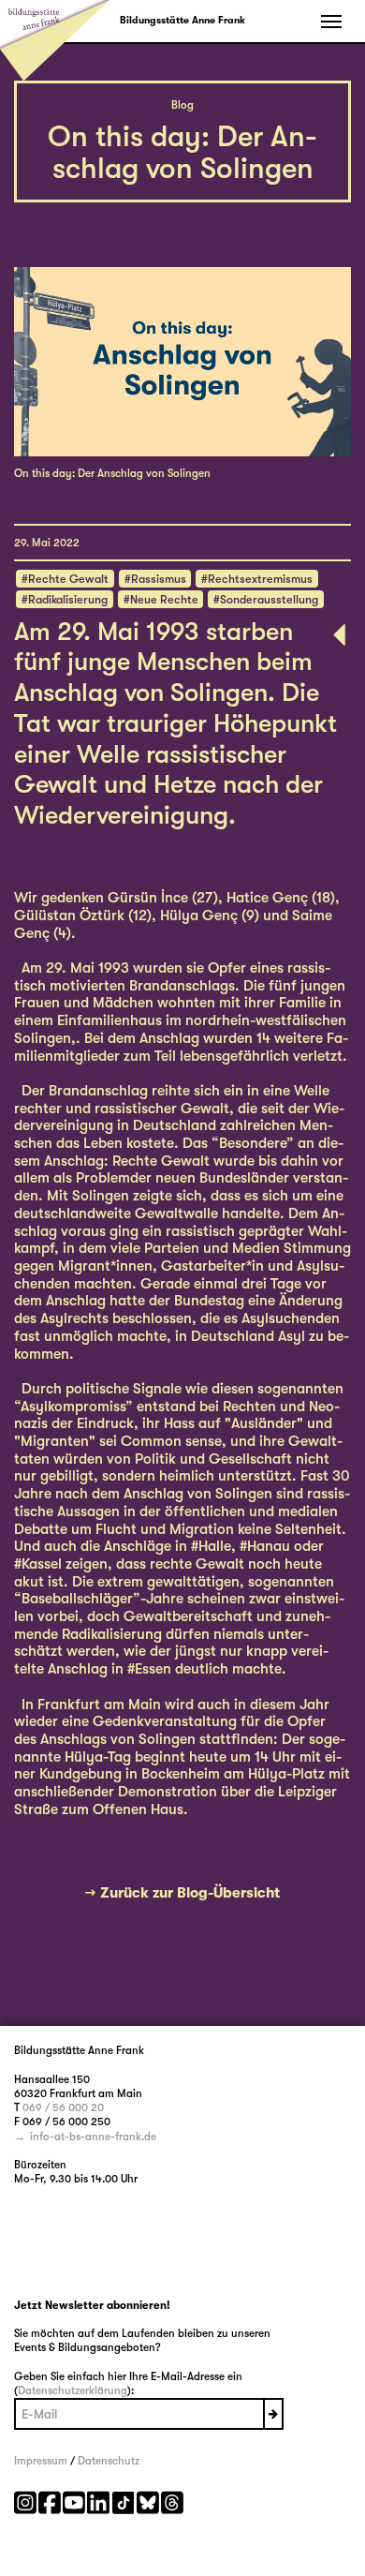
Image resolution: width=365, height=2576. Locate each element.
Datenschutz (109, 2461)
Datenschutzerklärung (73, 2390)
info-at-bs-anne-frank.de (93, 2137)
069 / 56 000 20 (63, 2107)
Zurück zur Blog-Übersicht (190, 1893)
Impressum (41, 2461)
